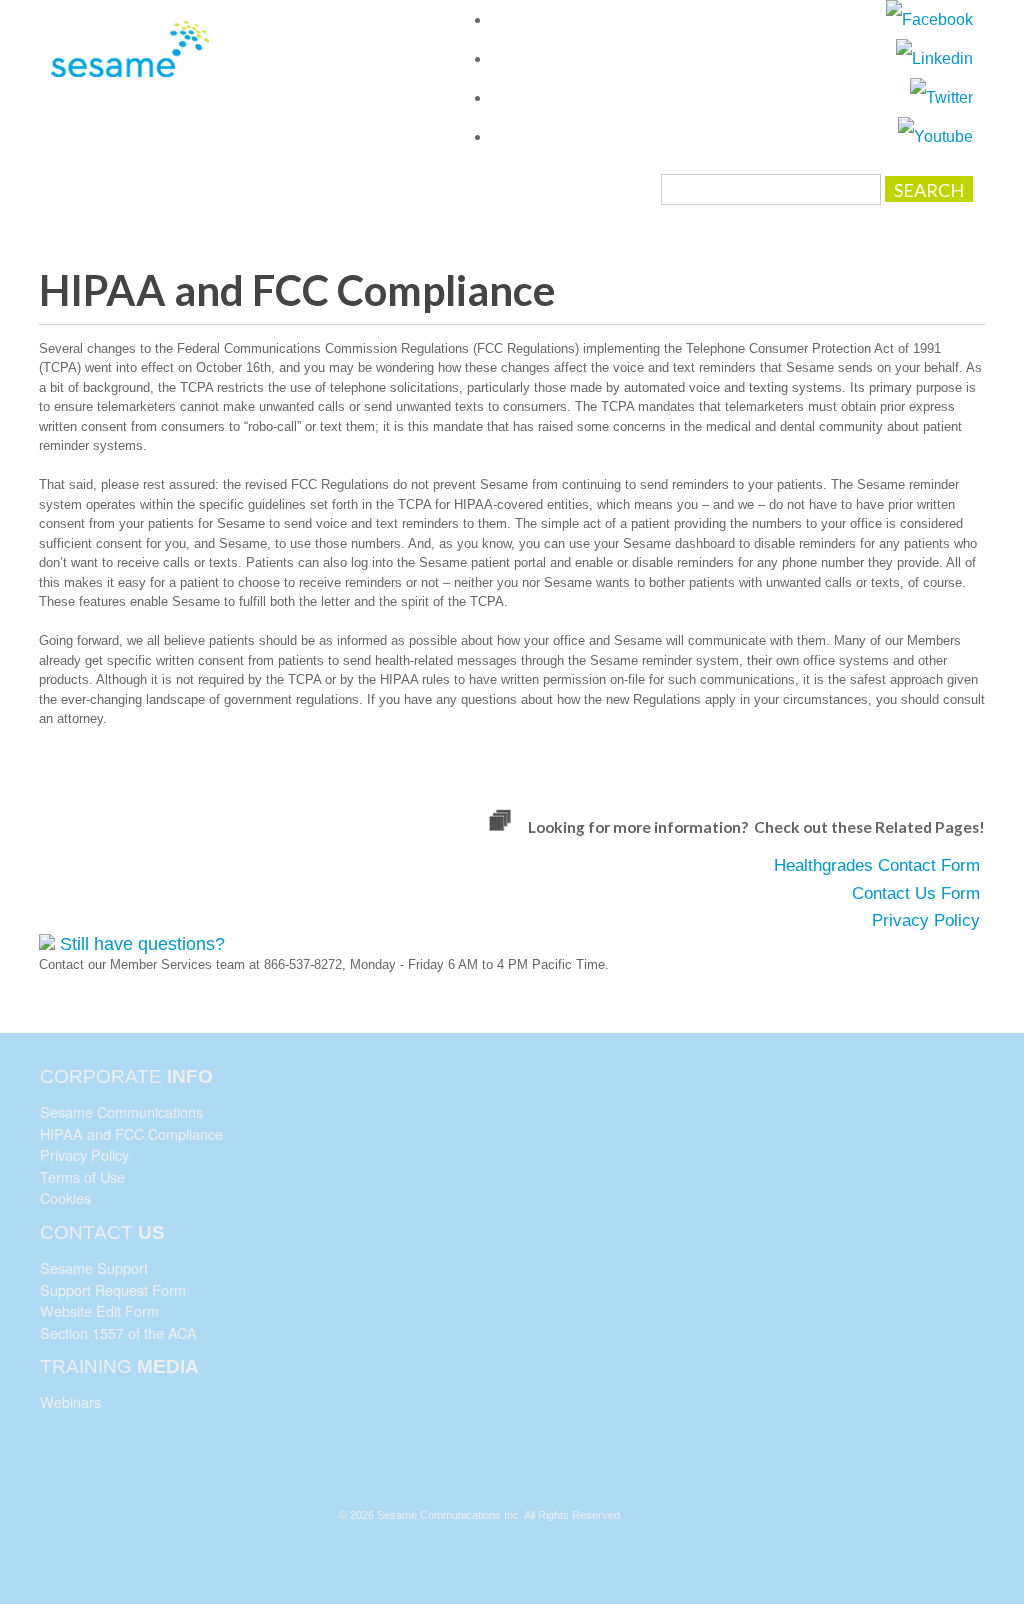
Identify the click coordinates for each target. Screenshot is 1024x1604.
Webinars (70, 1401)
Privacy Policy (926, 920)
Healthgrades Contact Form (877, 865)
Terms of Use (82, 1176)
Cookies (65, 1197)
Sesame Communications (121, 1111)
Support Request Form (113, 1289)
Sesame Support (94, 1267)
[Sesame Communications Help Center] (131, 59)
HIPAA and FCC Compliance (131, 1133)
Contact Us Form (916, 893)
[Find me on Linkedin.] (934, 58)
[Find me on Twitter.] (941, 97)
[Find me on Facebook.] (929, 19)
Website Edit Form (99, 1310)
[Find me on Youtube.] (935, 136)
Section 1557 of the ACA (118, 1332)
